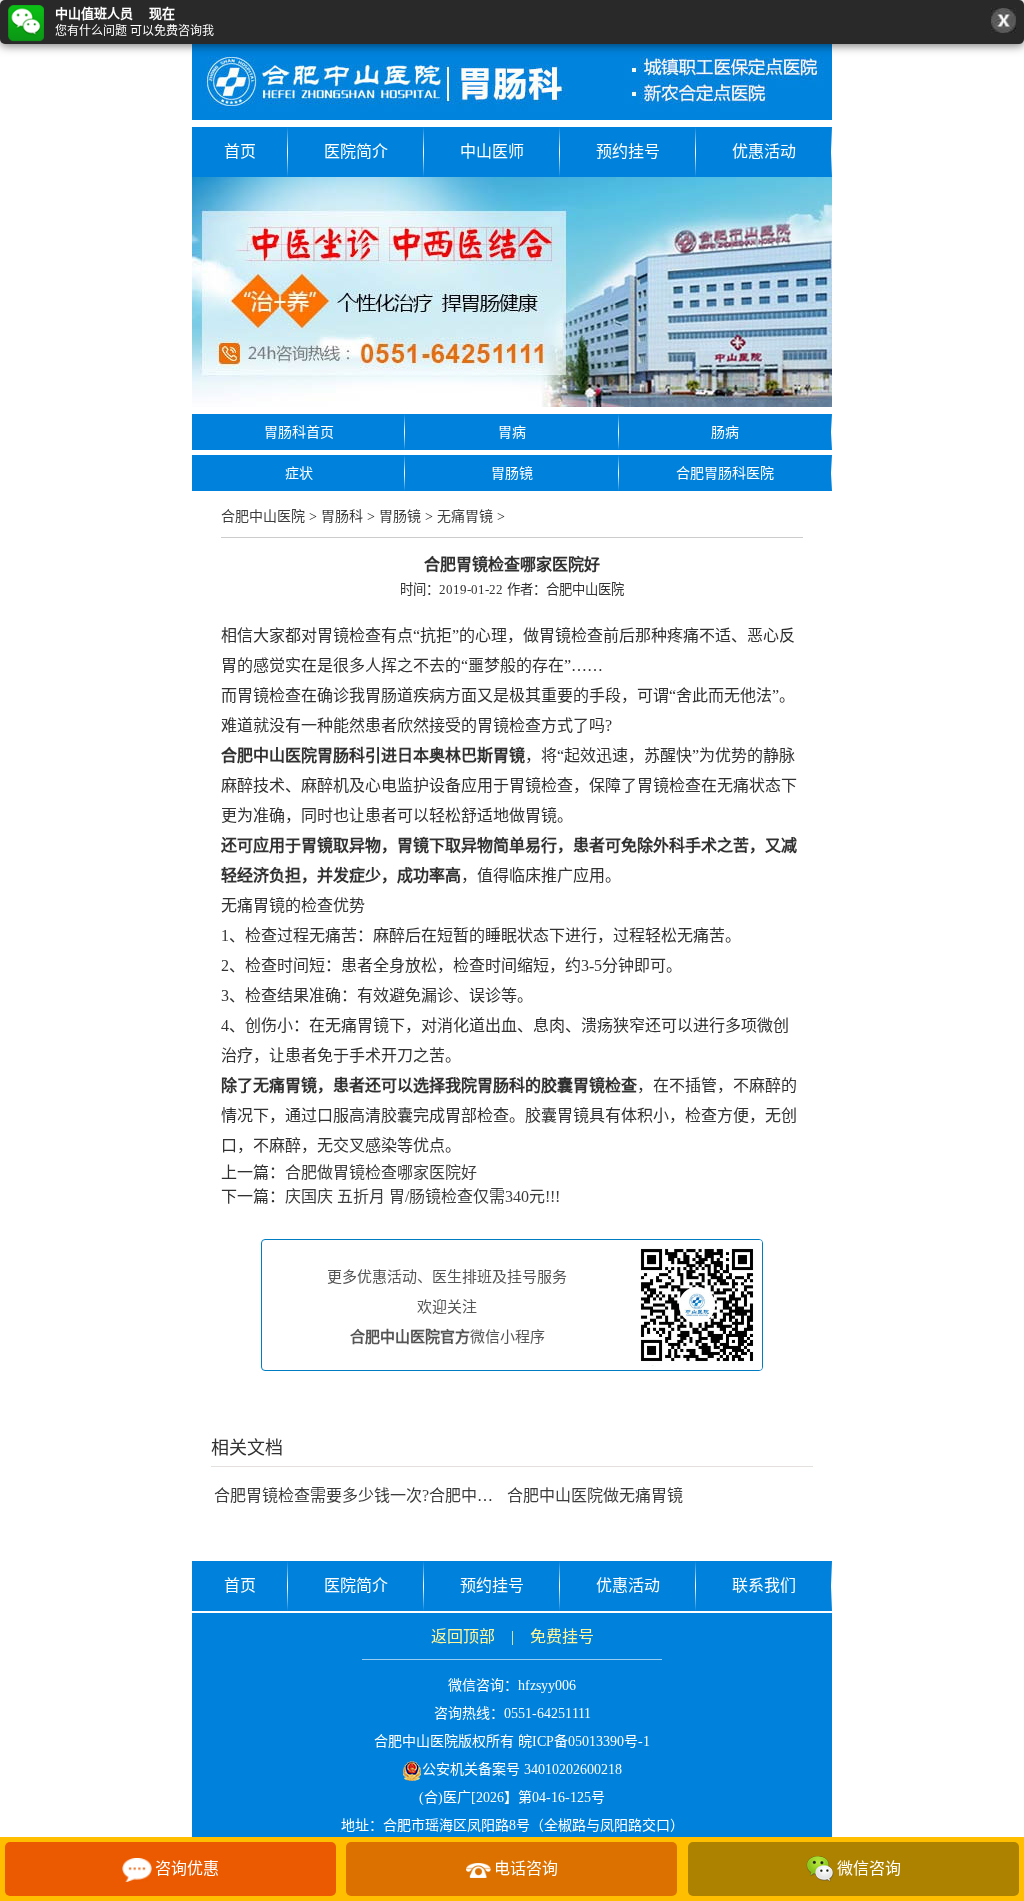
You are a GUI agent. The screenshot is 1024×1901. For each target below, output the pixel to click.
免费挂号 (562, 1636)
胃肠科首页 (299, 432)
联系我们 (764, 1585)
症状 (299, 473)
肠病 (725, 432)
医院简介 (356, 151)
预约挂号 (628, 151)
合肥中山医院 (263, 516)
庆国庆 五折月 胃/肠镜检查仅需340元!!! (422, 1196)
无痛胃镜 (465, 516)
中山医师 (492, 151)
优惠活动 (764, 151)
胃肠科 (342, 516)
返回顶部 (463, 1636)
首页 (240, 151)
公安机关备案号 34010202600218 (522, 1769)
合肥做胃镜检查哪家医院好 (381, 1172)
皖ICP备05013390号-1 (584, 1741)
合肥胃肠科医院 (725, 473)
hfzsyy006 (547, 1685)
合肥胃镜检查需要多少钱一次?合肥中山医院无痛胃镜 (401, 1495)
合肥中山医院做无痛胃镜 (595, 1495)
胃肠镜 (512, 473)
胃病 (512, 432)
